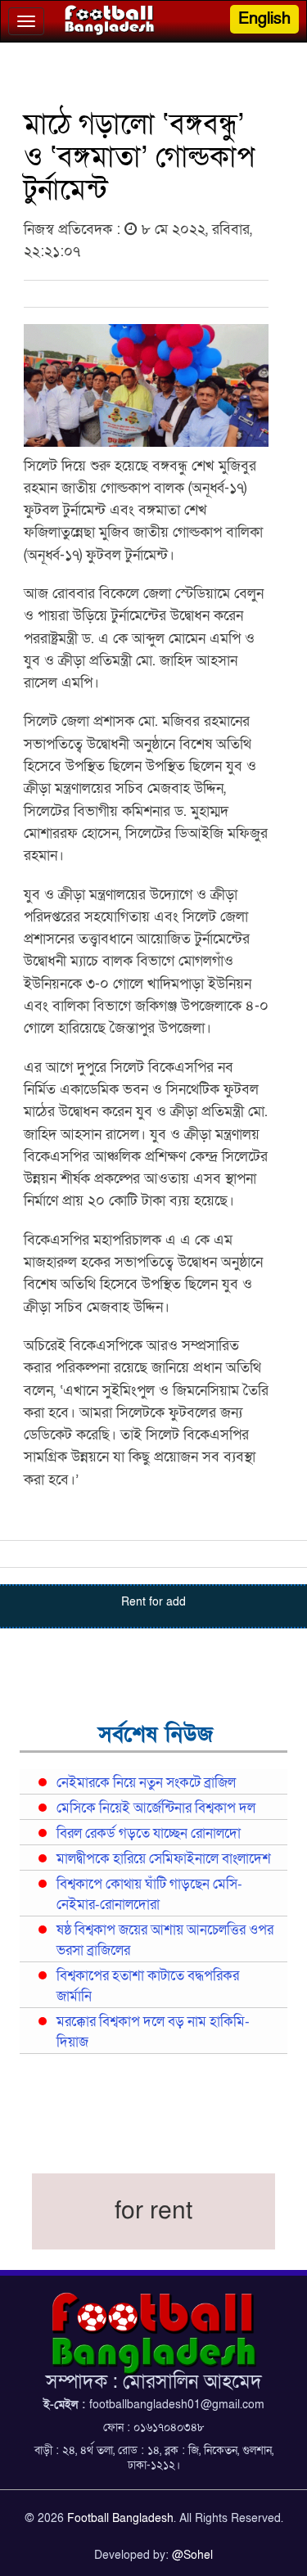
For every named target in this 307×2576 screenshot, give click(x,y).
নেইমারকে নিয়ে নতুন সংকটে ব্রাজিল (146, 1783)
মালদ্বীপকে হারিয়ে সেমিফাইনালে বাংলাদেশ (164, 1859)
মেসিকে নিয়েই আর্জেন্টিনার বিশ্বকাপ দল (156, 1808)
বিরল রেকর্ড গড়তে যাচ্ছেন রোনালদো (149, 1834)
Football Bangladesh (120, 2518)
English (264, 19)
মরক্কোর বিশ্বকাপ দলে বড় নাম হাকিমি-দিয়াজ (153, 2032)
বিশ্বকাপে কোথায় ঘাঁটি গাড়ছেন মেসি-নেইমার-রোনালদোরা (149, 1895)
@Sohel (192, 2555)
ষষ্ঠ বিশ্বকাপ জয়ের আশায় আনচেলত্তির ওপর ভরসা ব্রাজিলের (165, 1941)
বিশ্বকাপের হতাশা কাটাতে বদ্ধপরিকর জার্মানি (148, 1986)
